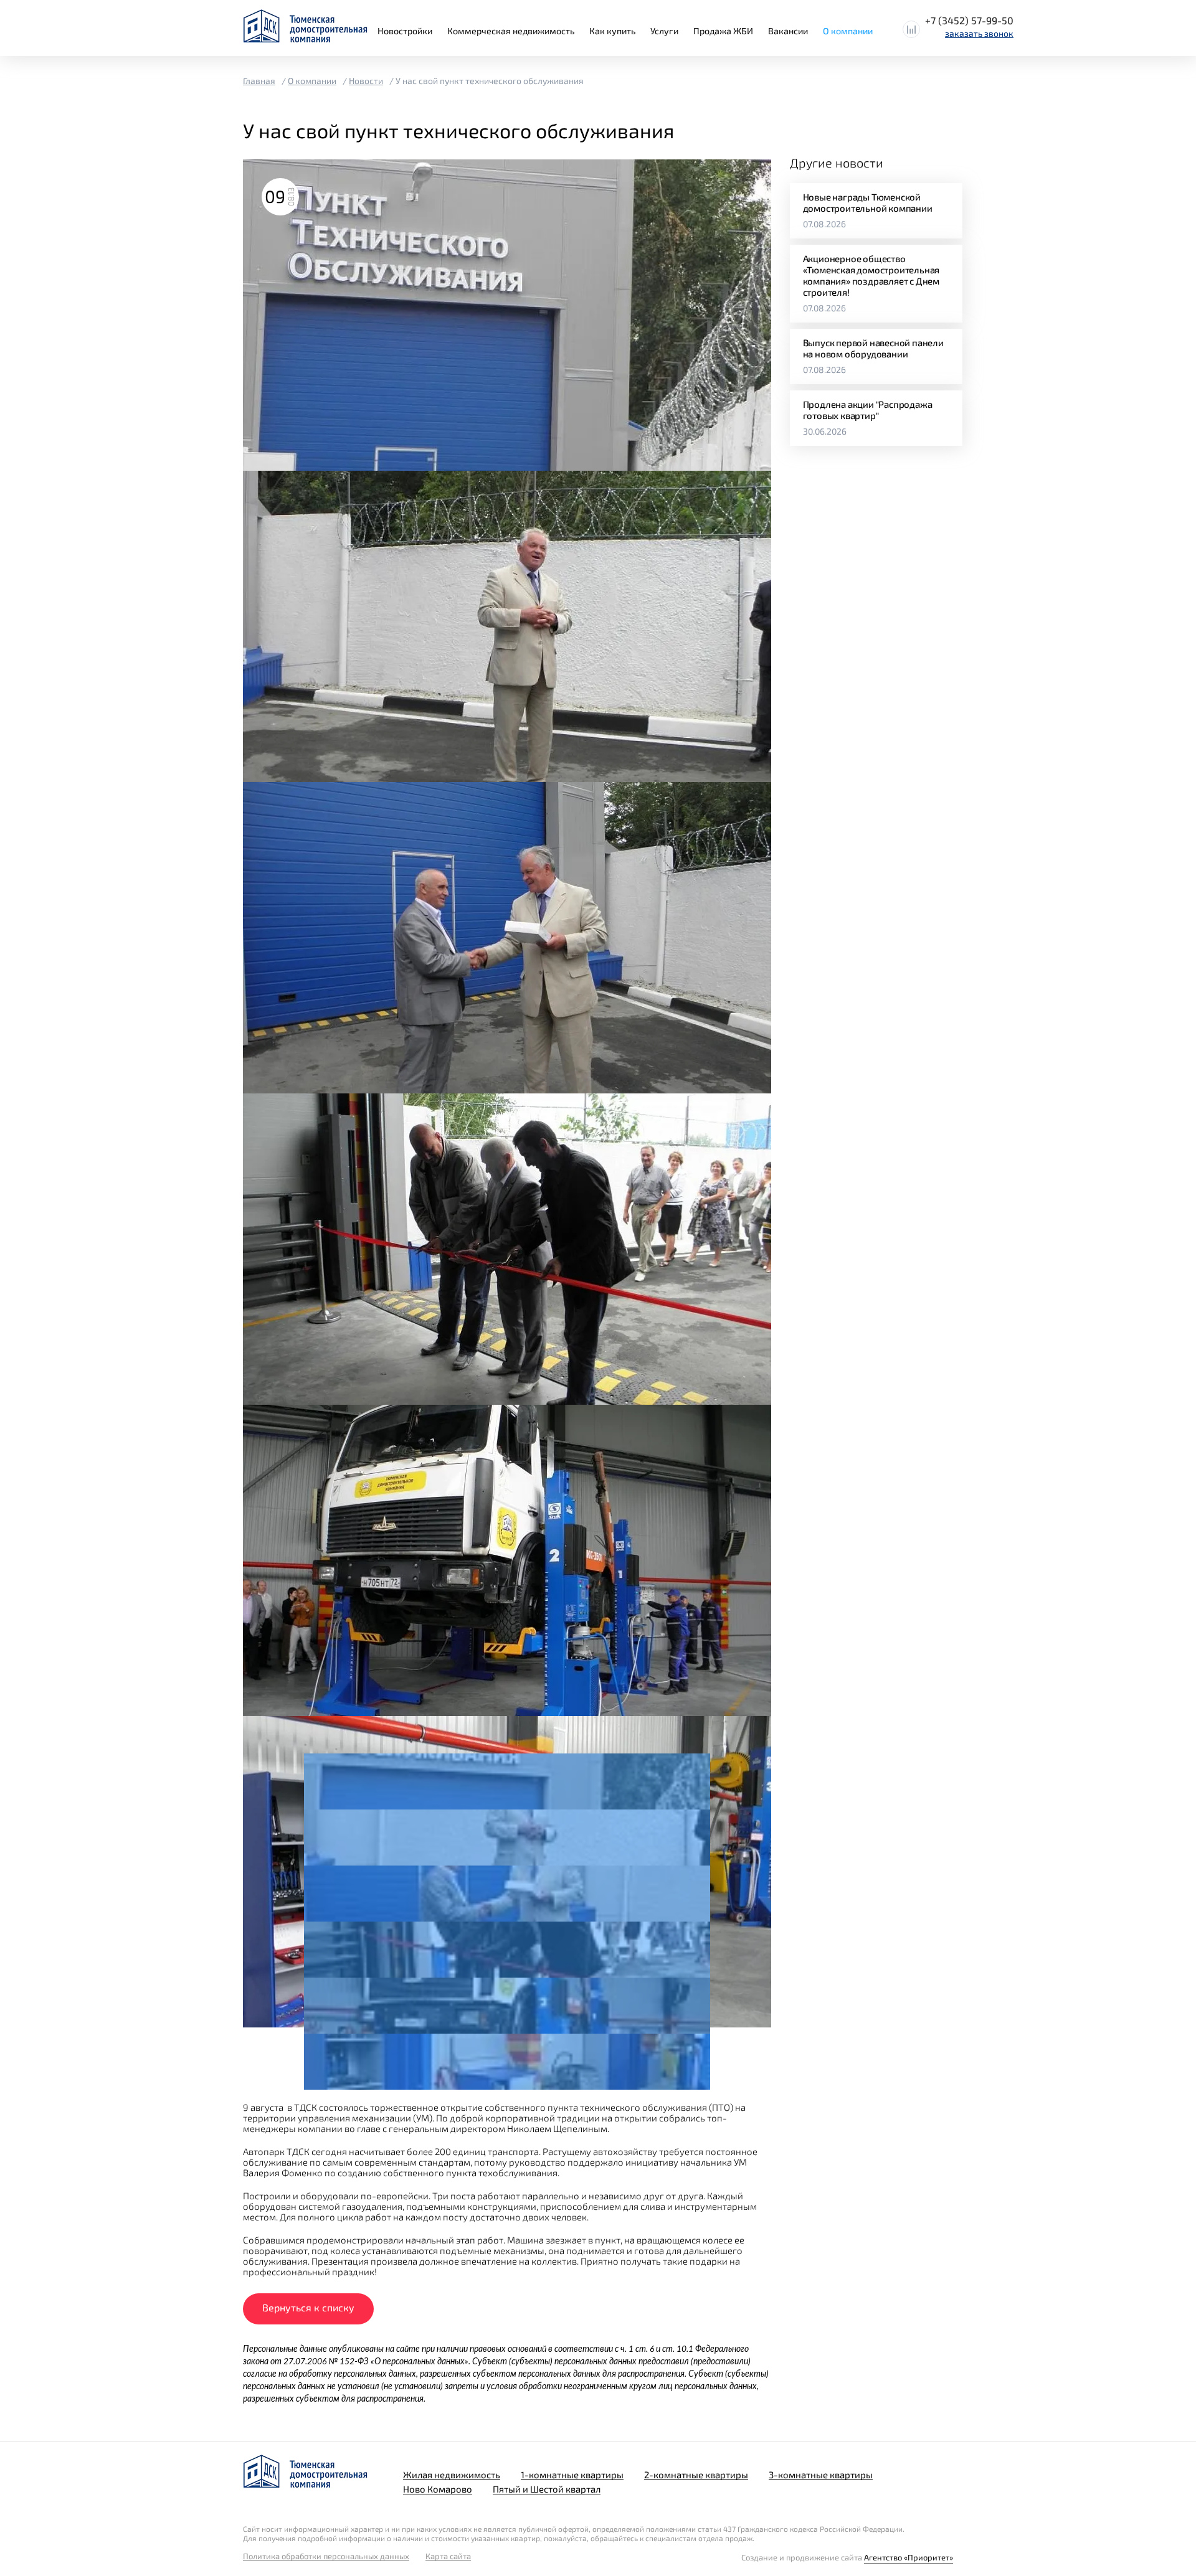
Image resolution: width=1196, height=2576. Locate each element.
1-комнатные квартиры (572, 2475)
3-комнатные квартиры (821, 2475)
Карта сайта (448, 2556)
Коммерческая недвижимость (511, 31)
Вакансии (788, 31)
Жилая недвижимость (452, 2475)
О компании (848, 31)
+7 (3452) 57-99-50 (969, 20)
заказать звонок (979, 33)
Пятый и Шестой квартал (547, 2489)
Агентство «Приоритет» (909, 2557)
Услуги (664, 31)
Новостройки (405, 31)
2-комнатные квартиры (696, 2475)
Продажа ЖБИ (723, 31)
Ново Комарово (438, 2489)
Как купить (612, 31)
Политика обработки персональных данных (326, 2556)
